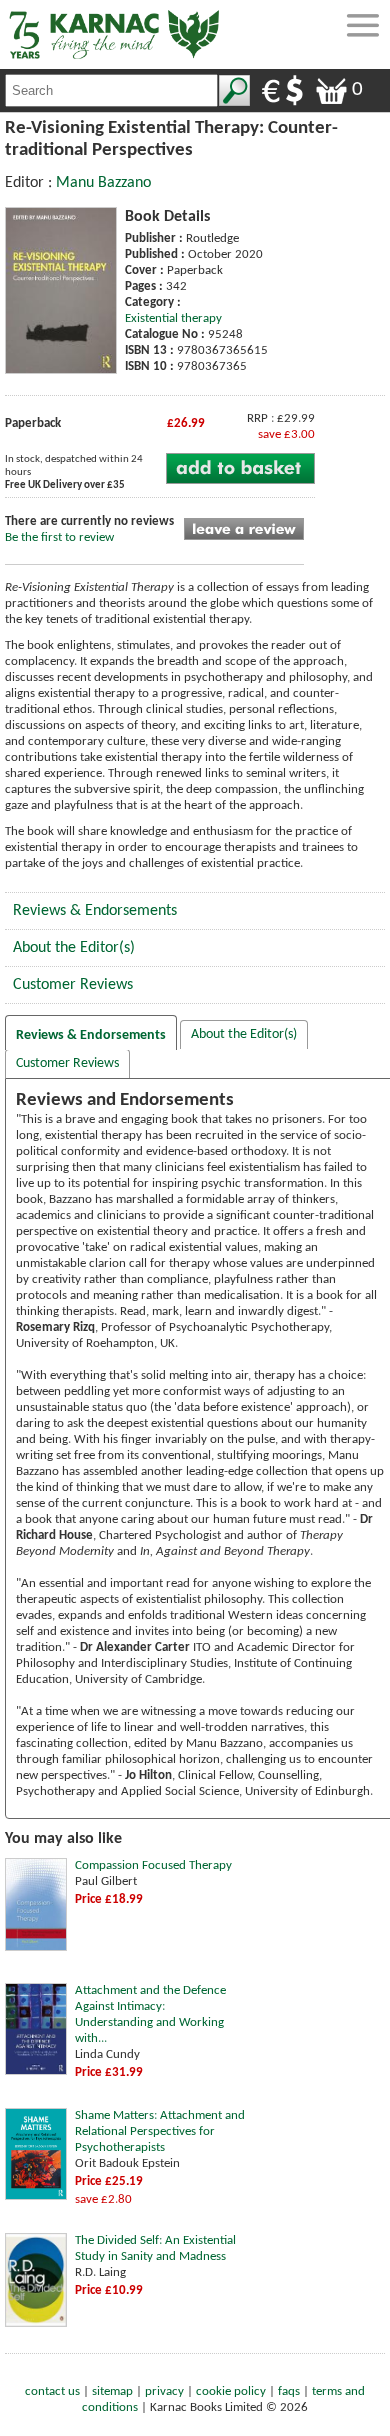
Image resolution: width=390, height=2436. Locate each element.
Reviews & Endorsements (95, 911)
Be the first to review (59, 537)
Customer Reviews (73, 985)
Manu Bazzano (103, 183)
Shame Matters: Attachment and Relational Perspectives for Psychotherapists (160, 2131)
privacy (164, 2391)
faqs (289, 2391)
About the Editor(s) (74, 948)
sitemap (112, 2391)
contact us (52, 2391)
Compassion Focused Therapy (153, 1865)
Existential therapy (173, 318)
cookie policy (231, 2391)
